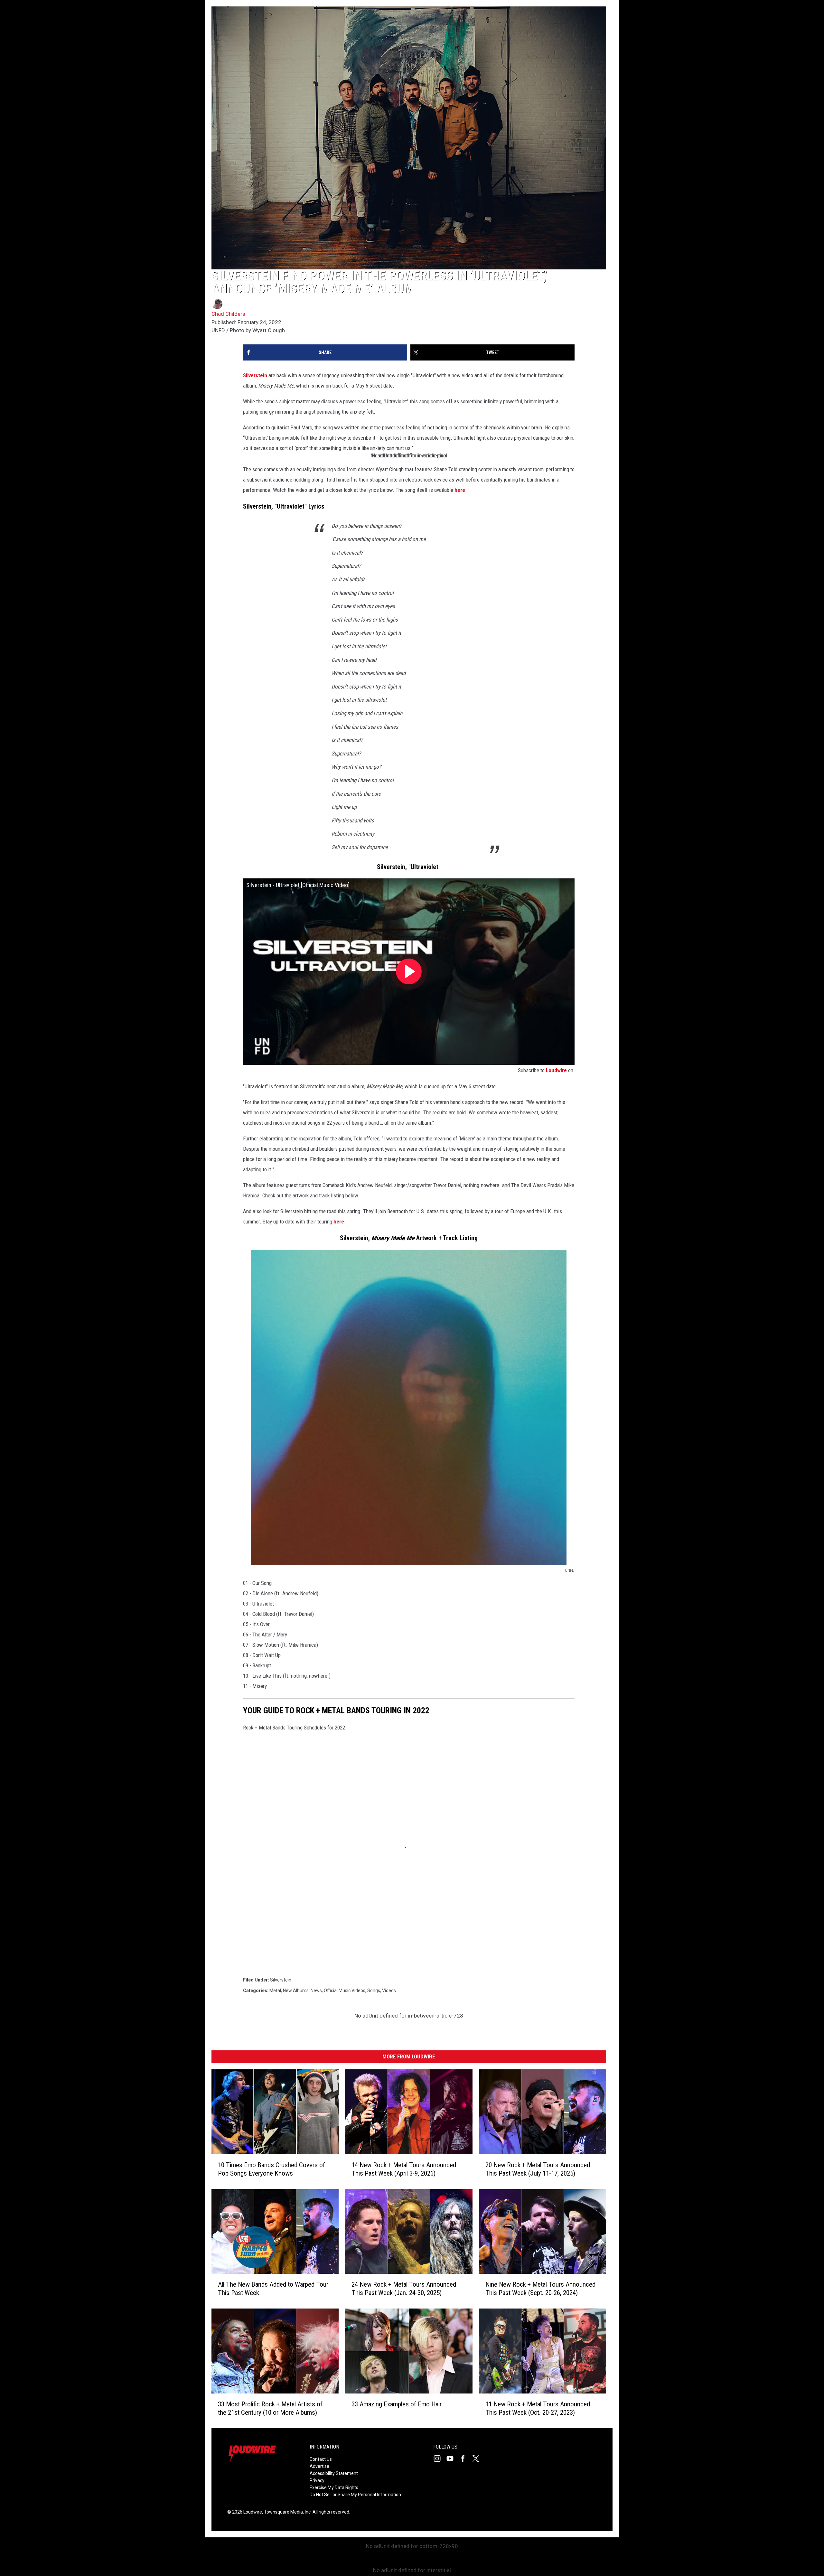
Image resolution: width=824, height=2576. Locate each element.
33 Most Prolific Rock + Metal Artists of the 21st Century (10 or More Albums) (270, 2408)
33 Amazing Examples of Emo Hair (397, 2404)
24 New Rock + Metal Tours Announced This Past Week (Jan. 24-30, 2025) (404, 2289)
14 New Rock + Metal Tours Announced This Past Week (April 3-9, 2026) (404, 2169)
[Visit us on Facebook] (465, 2459)
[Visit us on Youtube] (453, 2459)
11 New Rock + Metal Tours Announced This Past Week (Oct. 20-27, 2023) (538, 2408)
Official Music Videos (345, 1991)
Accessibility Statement (334, 2473)
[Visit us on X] (478, 2459)
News (316, 1991)
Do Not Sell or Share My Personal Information (355, 2495)
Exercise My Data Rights (334, 2487)
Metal (275, 1991)
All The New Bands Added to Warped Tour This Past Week (273, 2289)
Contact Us (321, 2459)
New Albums (296, 1991)
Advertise (319, 2466)
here (460, 490)
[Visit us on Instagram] (440, 2459)
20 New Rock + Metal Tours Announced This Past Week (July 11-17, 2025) (538, 2169)
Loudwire (556, 1070)
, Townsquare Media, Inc (286, 2512)
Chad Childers (228, 314)
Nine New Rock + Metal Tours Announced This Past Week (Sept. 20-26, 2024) (540, 2289)
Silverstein (255, 375)
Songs (374, 1991)
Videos (389, 1991)
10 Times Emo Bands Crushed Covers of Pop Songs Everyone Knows (272, 2169)
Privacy (317, 2480)
